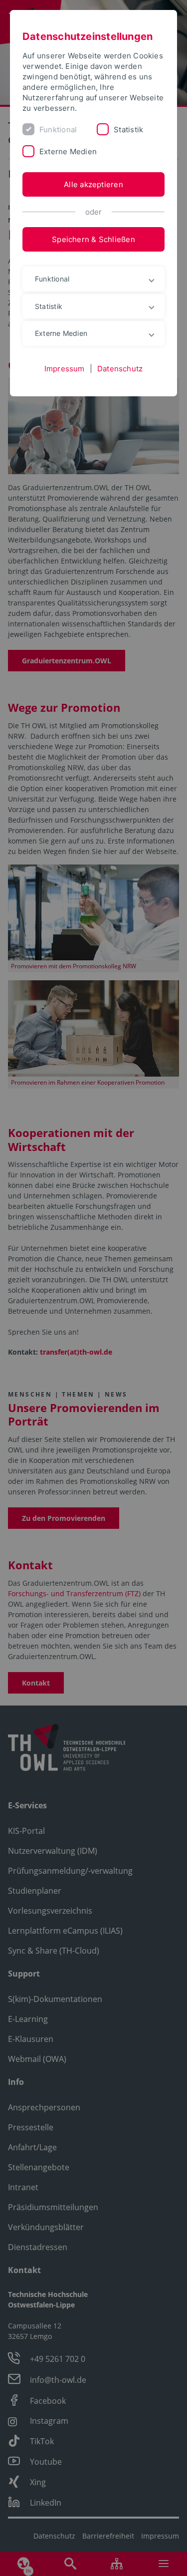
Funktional (58, 130)
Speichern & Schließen (93, 239)
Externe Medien (68, 151)
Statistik (128, 130)
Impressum (65, 369)
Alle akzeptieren (93, 184)
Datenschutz (120, 369)
